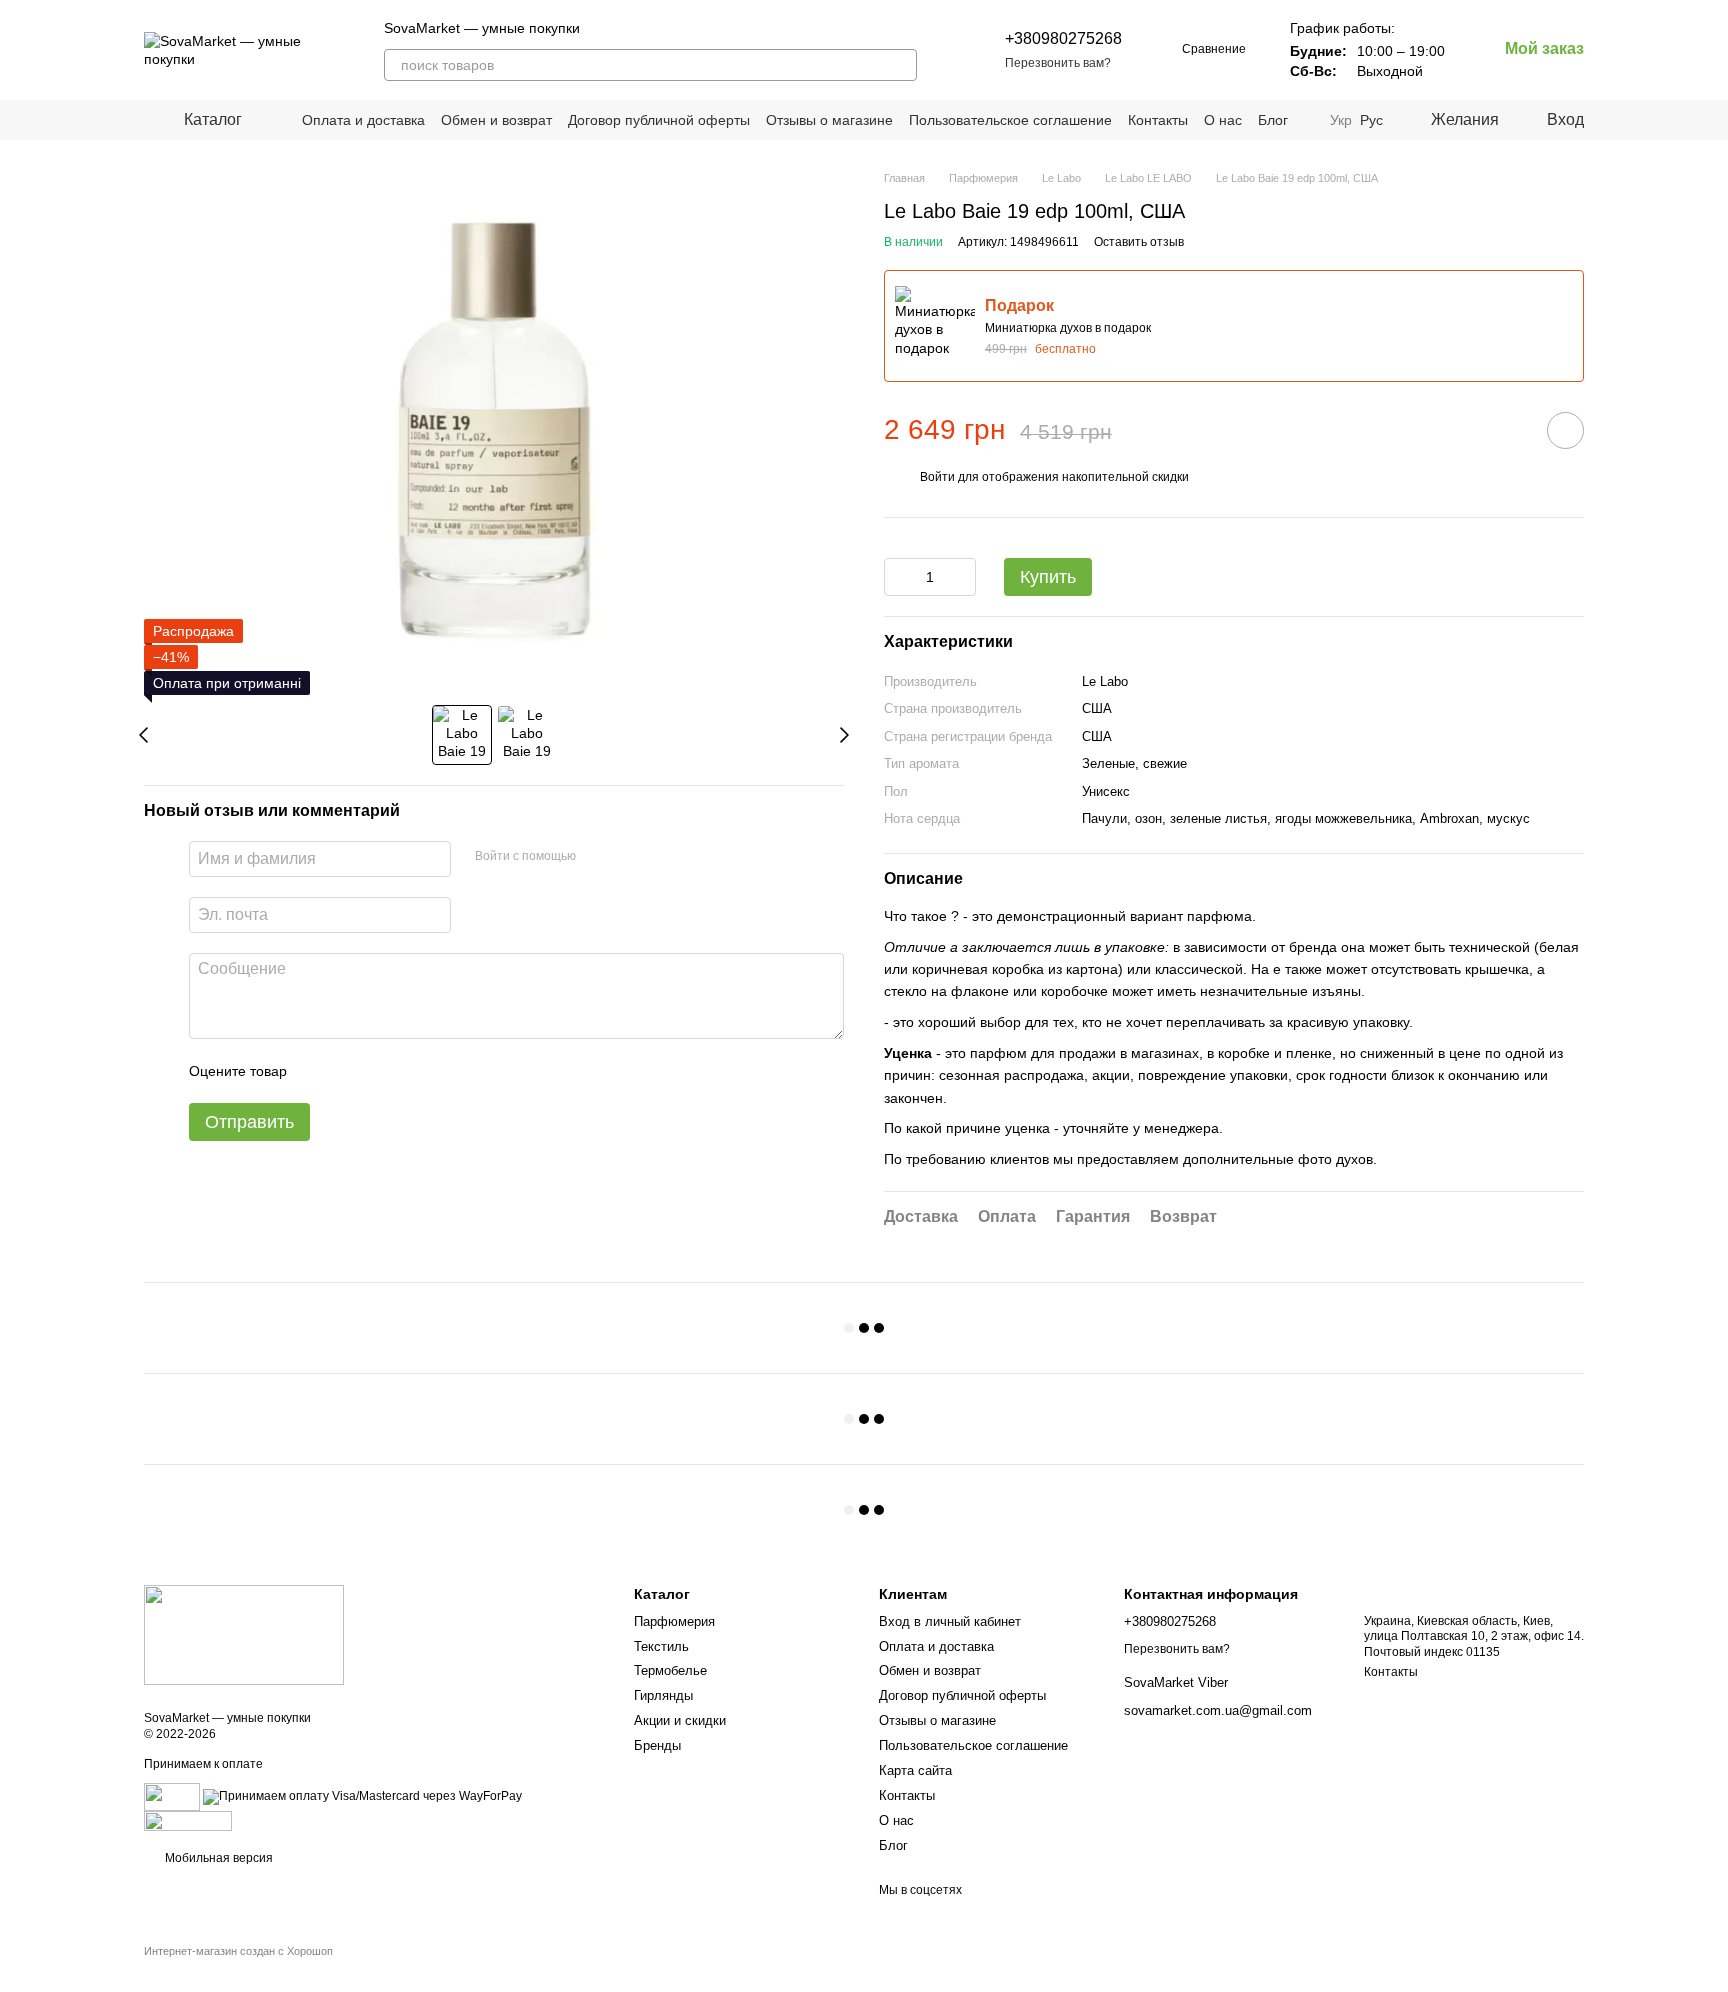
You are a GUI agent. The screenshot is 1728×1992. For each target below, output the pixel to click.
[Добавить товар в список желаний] (1565, 430)
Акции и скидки (680, 1720)
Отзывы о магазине (829, 120)
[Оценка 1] (320, 1072)
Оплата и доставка (363, 120)
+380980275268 (1063, 38)
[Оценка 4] (416, 1072)
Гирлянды (663, 1695)
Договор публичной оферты (659, 120)
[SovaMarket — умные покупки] (244, 1635)
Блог (1273, 120)
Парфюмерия (674, 1621)
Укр (1341, 120)
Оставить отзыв (1139, 242)
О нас (1223, 120)
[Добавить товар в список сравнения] (1509, 430)
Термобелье (670, 1670)
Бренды (657, 1745)
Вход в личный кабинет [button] (950, 1621)
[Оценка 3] (384, 1072)
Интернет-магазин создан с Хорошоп (238, 1951)
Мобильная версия (217, 1858)
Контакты (1158, 120)
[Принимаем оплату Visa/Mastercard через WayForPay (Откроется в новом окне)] (362, 1796)
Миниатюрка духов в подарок (1068, 328)
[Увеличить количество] (961, 577)
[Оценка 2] (352, 1072)
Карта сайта (915, 1770)
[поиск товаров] (901, 65)
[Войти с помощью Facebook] (598, 857)
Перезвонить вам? (1058, 63)
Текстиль (661, 1646)
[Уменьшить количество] (899, 577)
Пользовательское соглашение (1010, 120)
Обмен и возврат (496, 120)
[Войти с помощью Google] (630, 857)
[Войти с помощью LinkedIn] (662, 857)
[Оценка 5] (448, 1072)
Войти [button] (937, 477)
